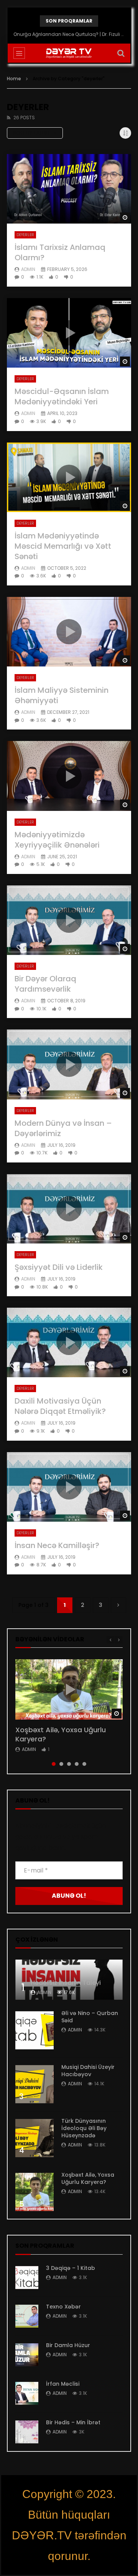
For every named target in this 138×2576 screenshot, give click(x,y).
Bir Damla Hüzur (68, 2345)
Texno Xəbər (63, 2307)
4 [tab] (77, 1764)
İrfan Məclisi (63, 2384)
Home (14, 79)
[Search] (121, 53)
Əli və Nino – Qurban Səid (90, 2017)
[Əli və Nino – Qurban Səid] (34, 2030)
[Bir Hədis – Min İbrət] (27, 2432)
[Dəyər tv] (69, 53)
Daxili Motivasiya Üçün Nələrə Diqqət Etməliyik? (60, 1406)
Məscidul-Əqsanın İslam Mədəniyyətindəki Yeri (62, 396)
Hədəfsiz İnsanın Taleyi (66, 1983)
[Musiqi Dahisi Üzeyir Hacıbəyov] (34, 2084)
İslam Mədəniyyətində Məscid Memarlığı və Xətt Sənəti (63, 546)
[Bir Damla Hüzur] (27, 2355)
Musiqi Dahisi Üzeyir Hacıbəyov (88, 2071)
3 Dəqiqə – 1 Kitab (71, 2268)
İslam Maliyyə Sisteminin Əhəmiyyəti (62, 695)
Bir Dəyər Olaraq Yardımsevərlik (45, 984)
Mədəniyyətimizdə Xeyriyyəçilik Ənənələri (57, 840)
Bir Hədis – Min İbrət (73, 2422)
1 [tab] (54, 1764)
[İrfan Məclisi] (27, 2393)
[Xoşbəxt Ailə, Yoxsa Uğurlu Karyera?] (34, 2192)
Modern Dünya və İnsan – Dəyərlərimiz (63, 1128)
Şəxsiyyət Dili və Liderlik (59, 1267)
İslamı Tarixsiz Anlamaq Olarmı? (60, 252)
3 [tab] (69, 1764)
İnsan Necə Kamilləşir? (57, 1545)
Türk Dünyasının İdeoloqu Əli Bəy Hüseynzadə (84, 2128)
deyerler (25, 235)
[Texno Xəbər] (27, 2316)
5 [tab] (84, 1764)
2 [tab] (61, 1764)
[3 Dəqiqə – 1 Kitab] (27, 2278)
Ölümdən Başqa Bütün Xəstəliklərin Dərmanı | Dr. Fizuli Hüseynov (69, 34)
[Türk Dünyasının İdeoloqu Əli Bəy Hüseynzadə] (34, 2138)
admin (28, 269)
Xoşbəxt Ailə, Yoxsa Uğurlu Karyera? (61, 1734)
